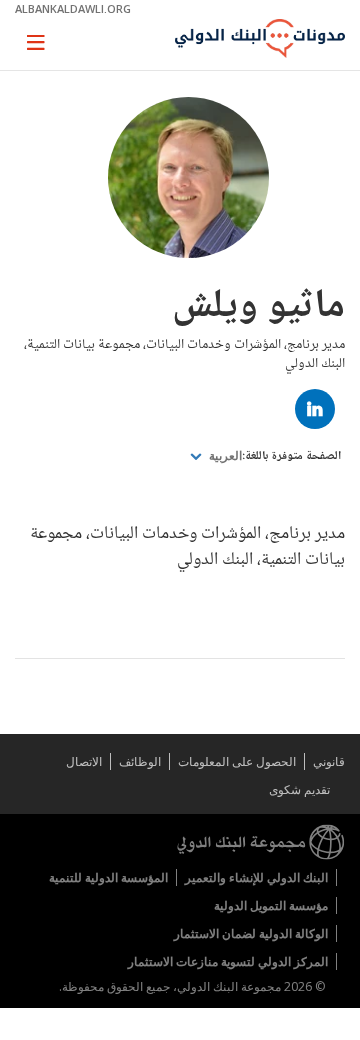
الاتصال (84, 761)
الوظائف (140, 761)
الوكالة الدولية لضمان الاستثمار (251, 933)
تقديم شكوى (299, 789)
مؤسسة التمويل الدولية (271, 905)
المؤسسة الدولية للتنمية (108, 877)
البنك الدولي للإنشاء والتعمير (256, 877)
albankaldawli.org (73, 8)
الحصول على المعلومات (237, 761)
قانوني (329, 761)
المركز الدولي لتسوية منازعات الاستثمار (228, 961)
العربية (224, 456)
